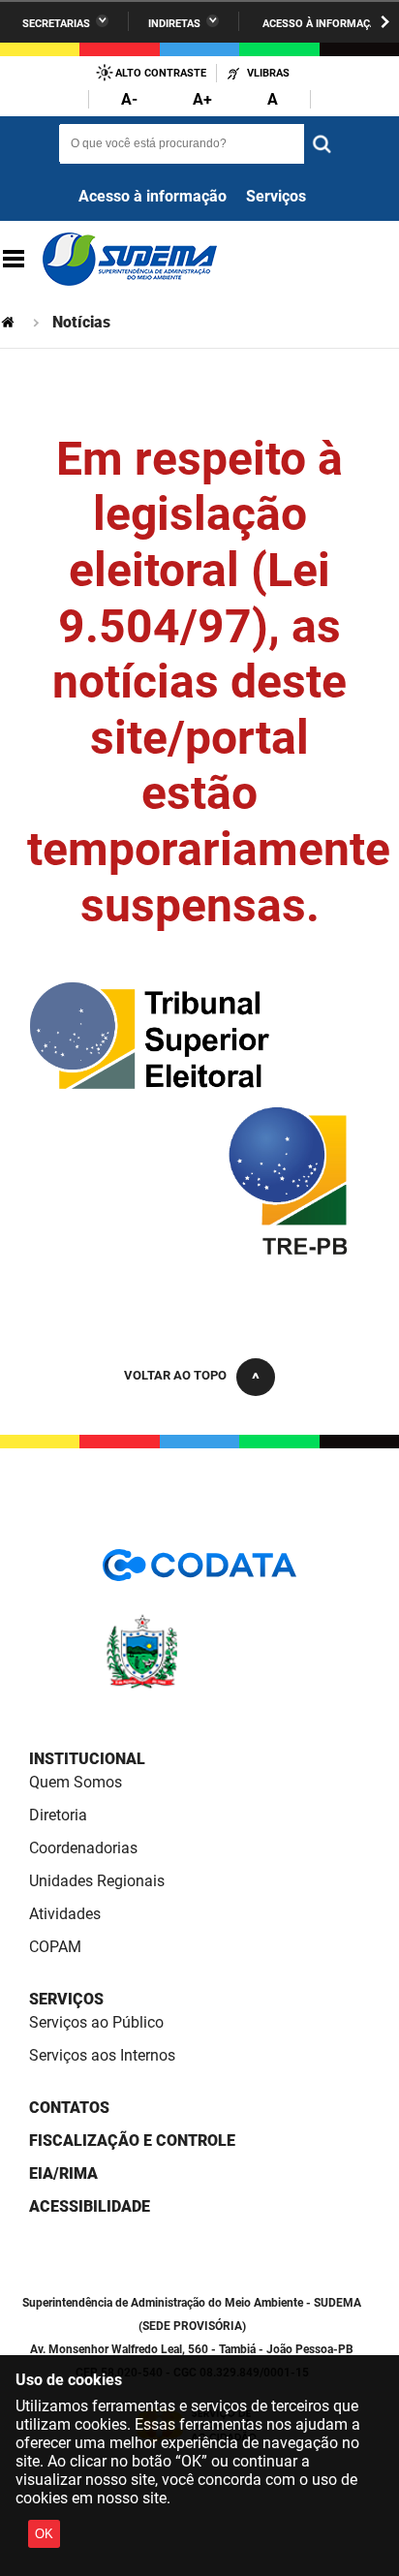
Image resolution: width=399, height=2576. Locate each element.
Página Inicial (10, 322)
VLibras (268, 73)
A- (129, 99)
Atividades (65, 1914)
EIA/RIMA (63, 2173)
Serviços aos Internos (102, 2055)
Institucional (87, 1759)
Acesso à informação (323, 24)
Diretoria (58, 1815)
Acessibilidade (90, 2206)
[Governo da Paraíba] (199, 1685)
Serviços (276, 196)
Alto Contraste (161, 73)
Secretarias (56, 24)
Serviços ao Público (96, 2022)
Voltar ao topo (175, 1375)
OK (44, 2534)
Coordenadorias (83, 1848)
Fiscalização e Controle (132, 2141)
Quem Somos (76, 1782)
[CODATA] (199, 1572)
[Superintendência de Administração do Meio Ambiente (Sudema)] (130, 260)
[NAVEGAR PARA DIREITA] (385, 22)
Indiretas (174, 24)
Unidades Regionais (97, 1881)
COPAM (55, 1947)
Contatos (69, 2108)
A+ (202, 99)
